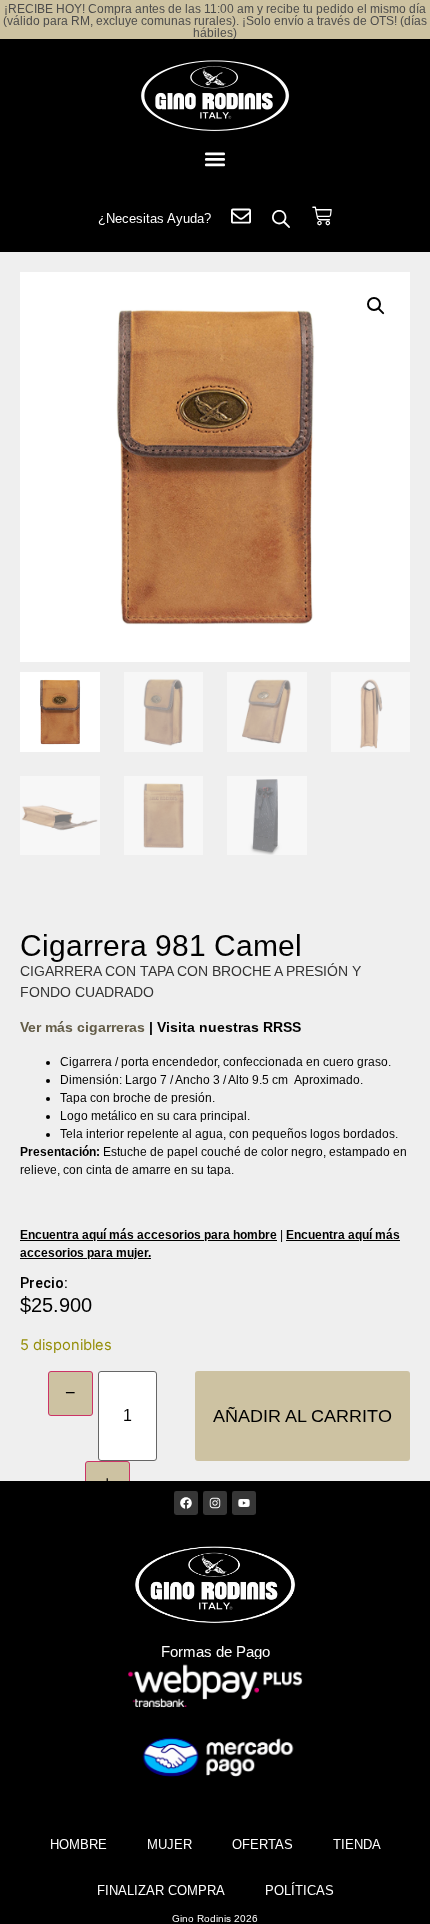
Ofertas (262, 1844)
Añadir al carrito (302, 1416)
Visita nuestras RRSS (229, 1027)
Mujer (169, 1844)
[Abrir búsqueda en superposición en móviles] (281, 218)
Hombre (78, 1844)
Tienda (357, 1844)
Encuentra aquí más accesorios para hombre (148, 1235)
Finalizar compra (161, 1890)
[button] (215, 158)
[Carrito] (322, 216)
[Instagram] (215, 1503)
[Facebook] (186, 1503)
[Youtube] (244, 1503)
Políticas (299, 1890)
